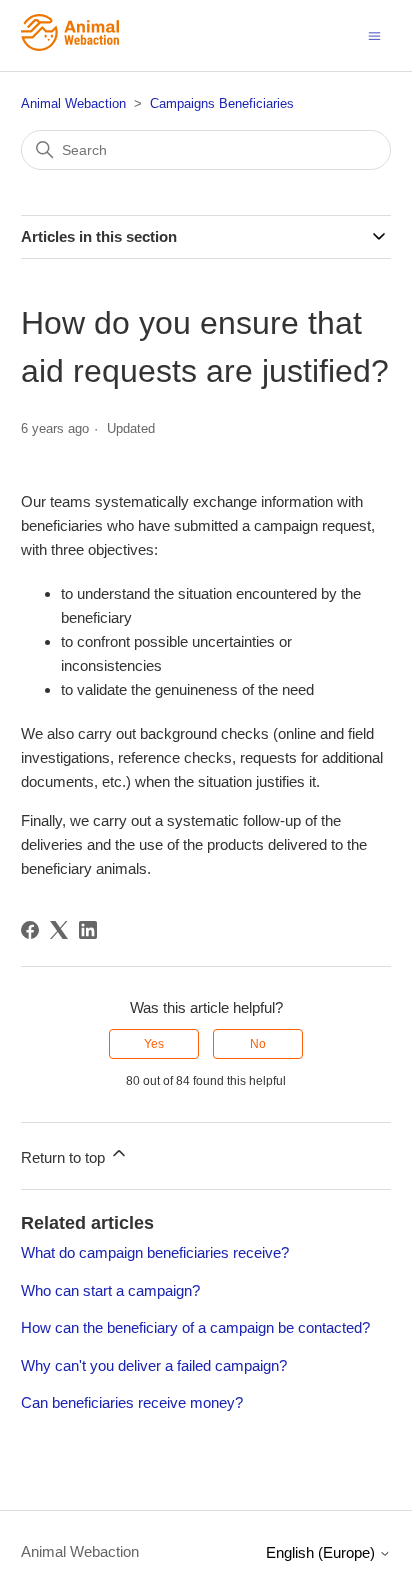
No (258, 1044)
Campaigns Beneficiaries (222, 103)
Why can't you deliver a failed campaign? (154, 1365)
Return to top (65, 1157)
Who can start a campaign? (110, 1290)
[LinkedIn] (88, 930)
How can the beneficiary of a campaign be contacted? (195, 1327)
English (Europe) (322, 1552)
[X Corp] (59, 930)
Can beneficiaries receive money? (132, 1402)
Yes (154, 1044)
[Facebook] (30, 930)
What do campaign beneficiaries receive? (155, 1252)
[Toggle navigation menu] (374, 34)
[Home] (70, 45)
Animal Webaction (73, 103)
